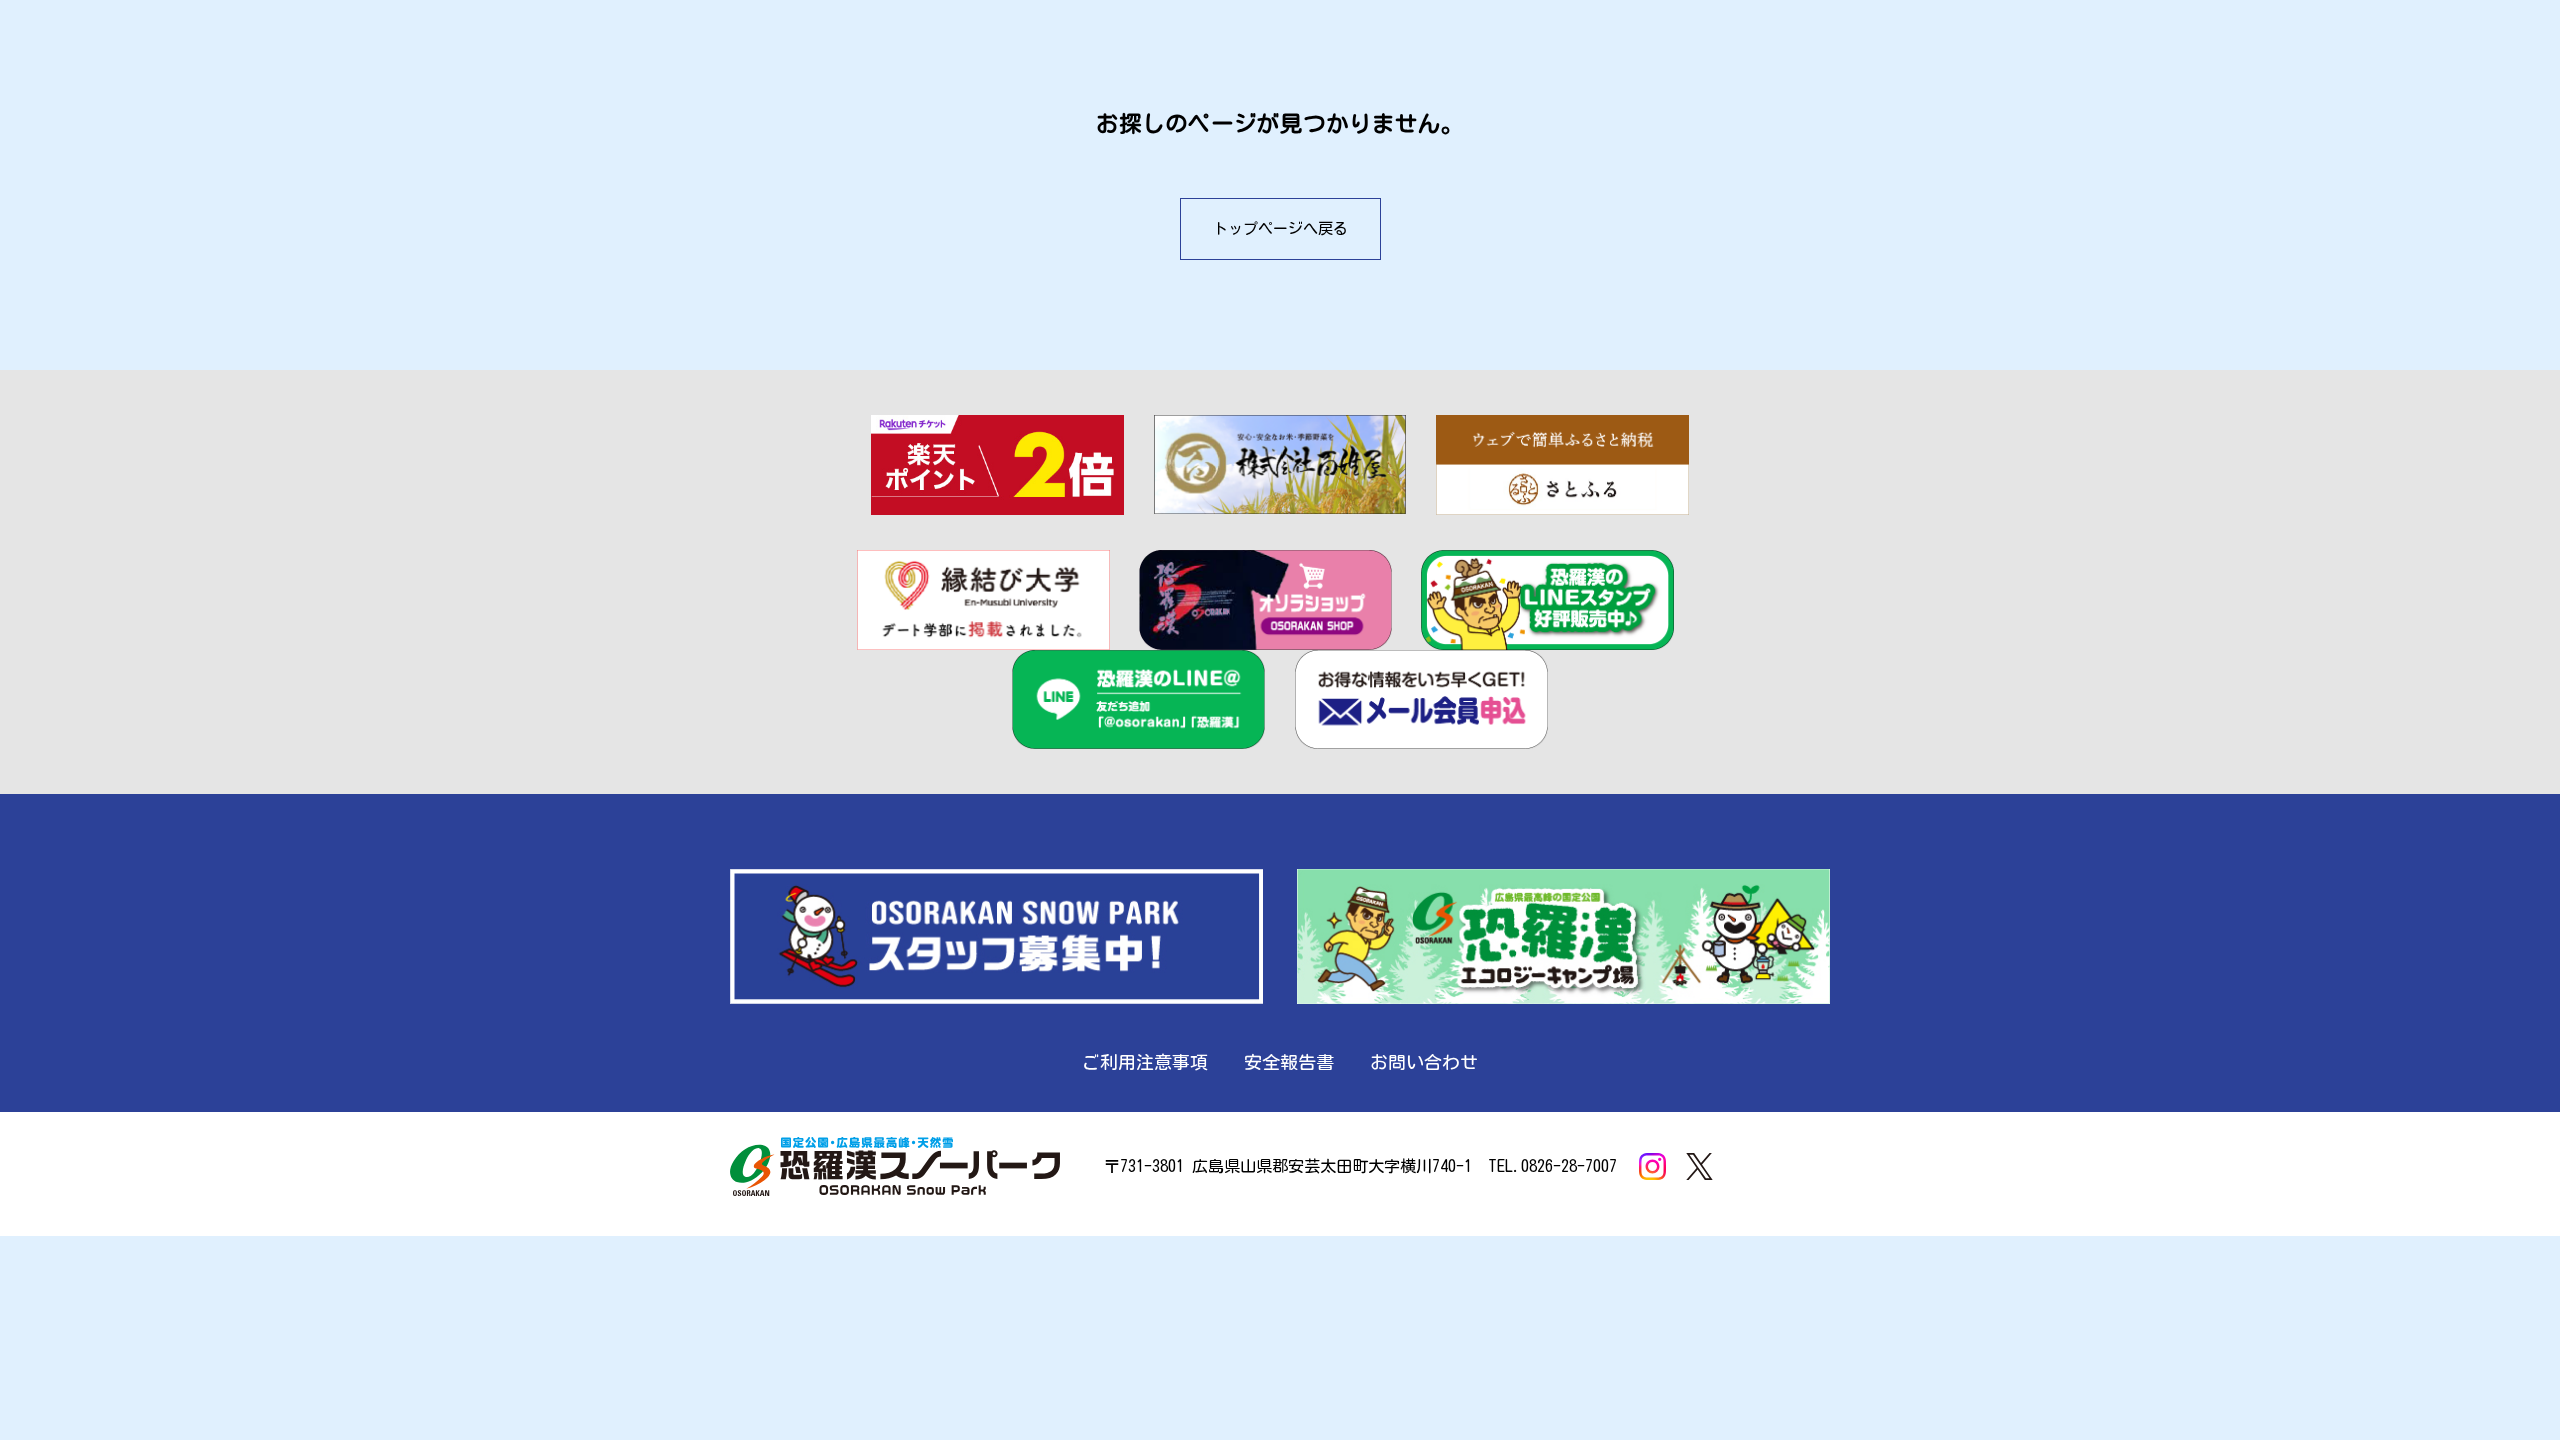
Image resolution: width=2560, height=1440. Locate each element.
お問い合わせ (1424, 1062)
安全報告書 (1289, 1062)
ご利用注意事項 (1145, 1062)
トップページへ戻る (1280, 228)
